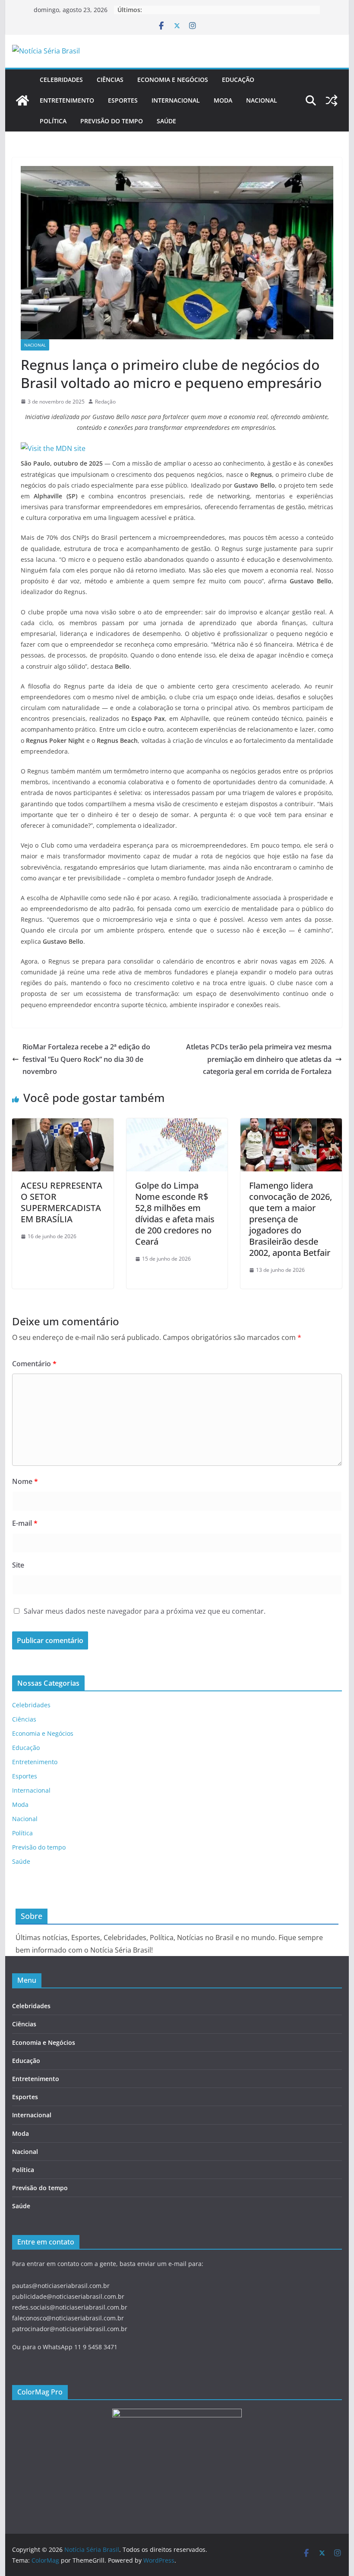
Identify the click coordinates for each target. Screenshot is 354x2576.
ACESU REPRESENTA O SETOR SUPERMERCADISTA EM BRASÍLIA (62, 1202)
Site (18, 1565)
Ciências (110, 80)
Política (53, 121)
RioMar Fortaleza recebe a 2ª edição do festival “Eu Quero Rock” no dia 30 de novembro (86, 1059)
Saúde (166, 121)
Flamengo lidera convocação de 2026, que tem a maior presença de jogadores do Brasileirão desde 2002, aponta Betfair (291, 1219)
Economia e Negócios (173, 80)
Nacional (262, 100)
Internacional (176, 100)
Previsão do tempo (112, 121)
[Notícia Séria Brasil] (22, 100)
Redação (105, 402)
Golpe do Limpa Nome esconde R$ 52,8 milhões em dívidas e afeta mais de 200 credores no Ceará (175, 1213)
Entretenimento (67, 100)
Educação (238, 80)
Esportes (123, 100)
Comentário (34, 1364)
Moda (223, 100)
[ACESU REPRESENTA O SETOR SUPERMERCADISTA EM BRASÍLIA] (63, 1124)
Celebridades (61, 80)
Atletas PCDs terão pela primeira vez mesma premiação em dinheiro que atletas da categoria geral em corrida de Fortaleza (259, 1059)
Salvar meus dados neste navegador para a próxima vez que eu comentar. (145, 1611)
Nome (25, 1481)
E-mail (25, 1523)
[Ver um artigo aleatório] (332, 100)
